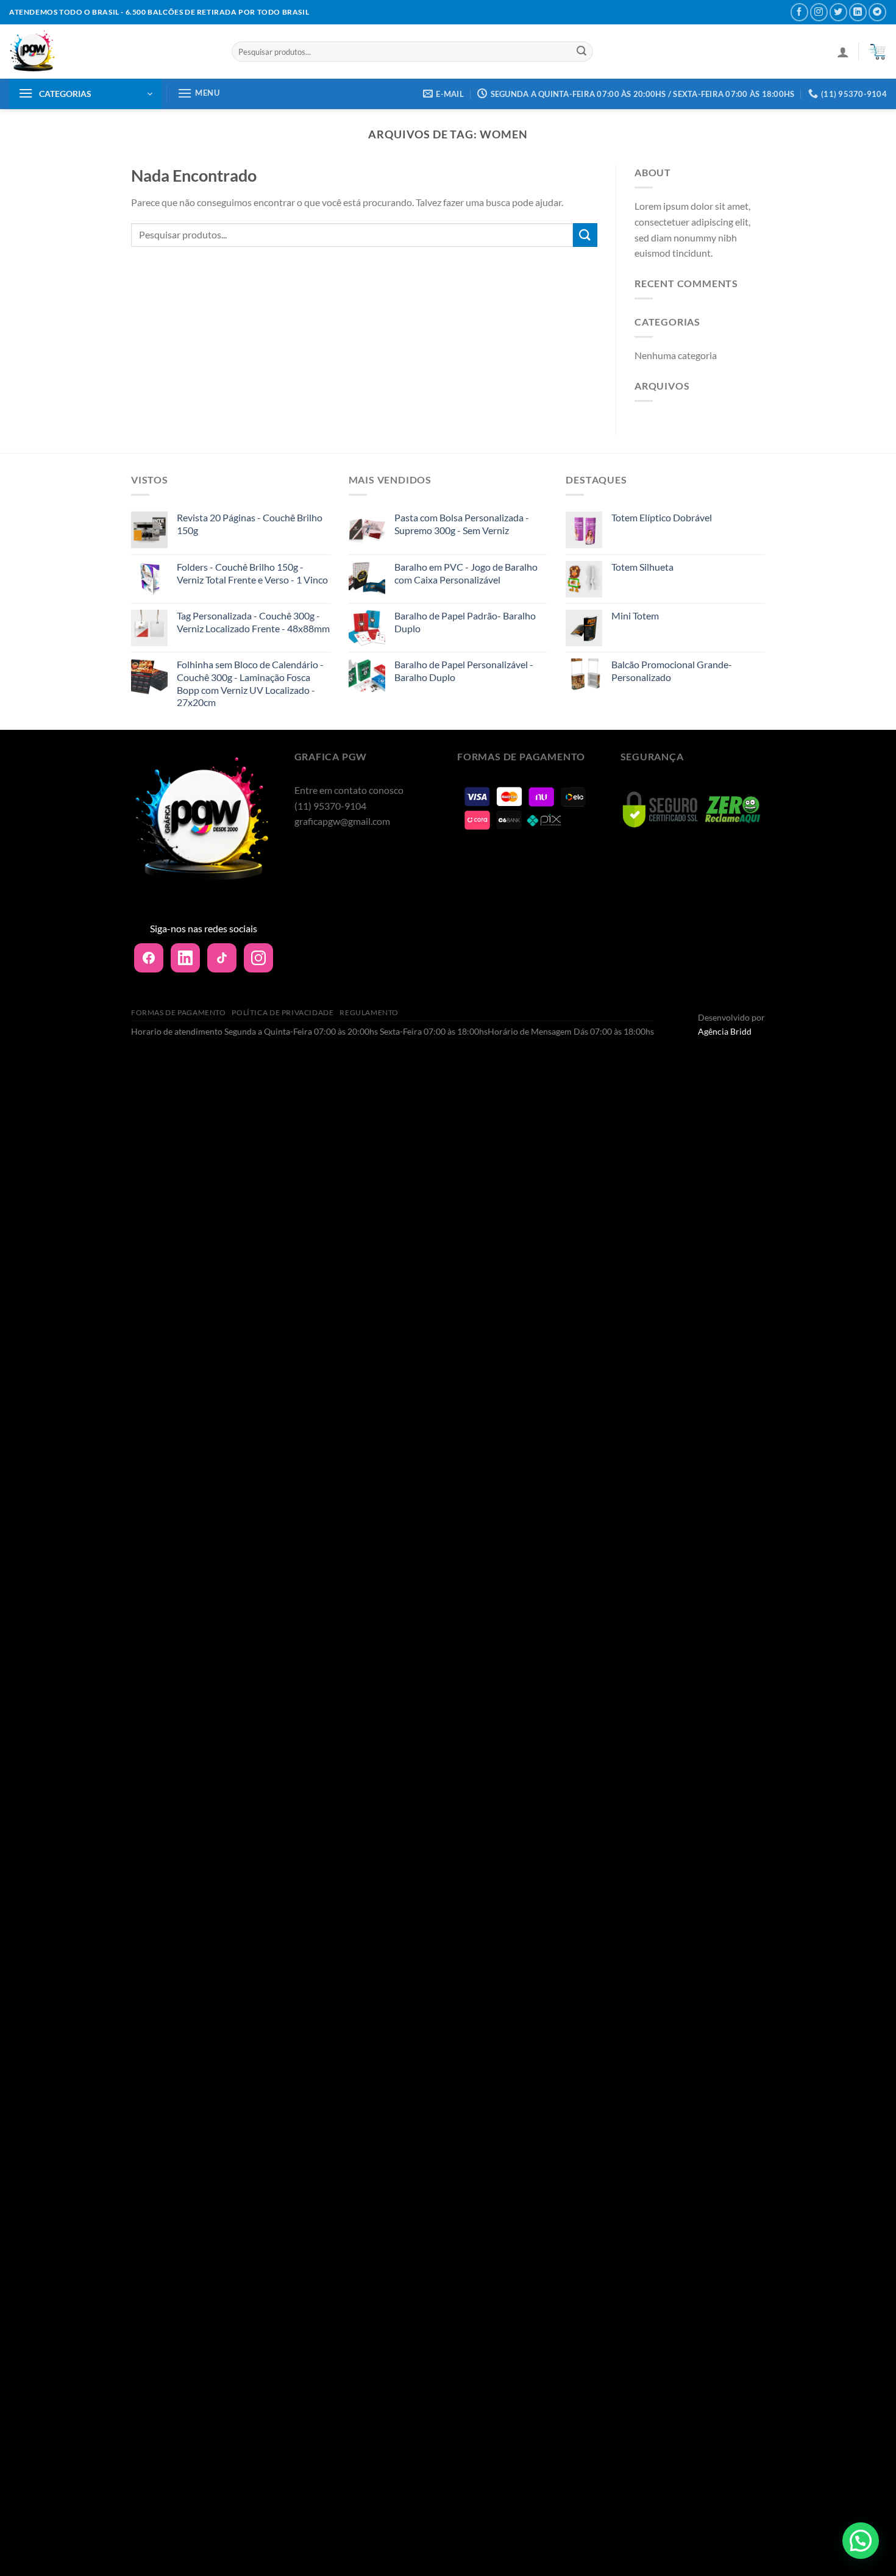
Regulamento (369, 1012)
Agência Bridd (725, 1031)
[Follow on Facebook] (799, 12)
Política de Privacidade (283, 1012)
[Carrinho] (877, 52)
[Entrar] (843, 52)
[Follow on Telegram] (877, 12)
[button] (861, 2541)
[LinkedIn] (185, 958)
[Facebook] (149, 958)
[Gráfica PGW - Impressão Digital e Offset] (111, 52)
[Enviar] (581, 52)
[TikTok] (222, 958)
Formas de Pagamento (179, 1012)
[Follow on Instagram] (819, 12)
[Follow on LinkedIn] (858, 12)
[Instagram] (258, 958)
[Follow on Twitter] (838, 12)
